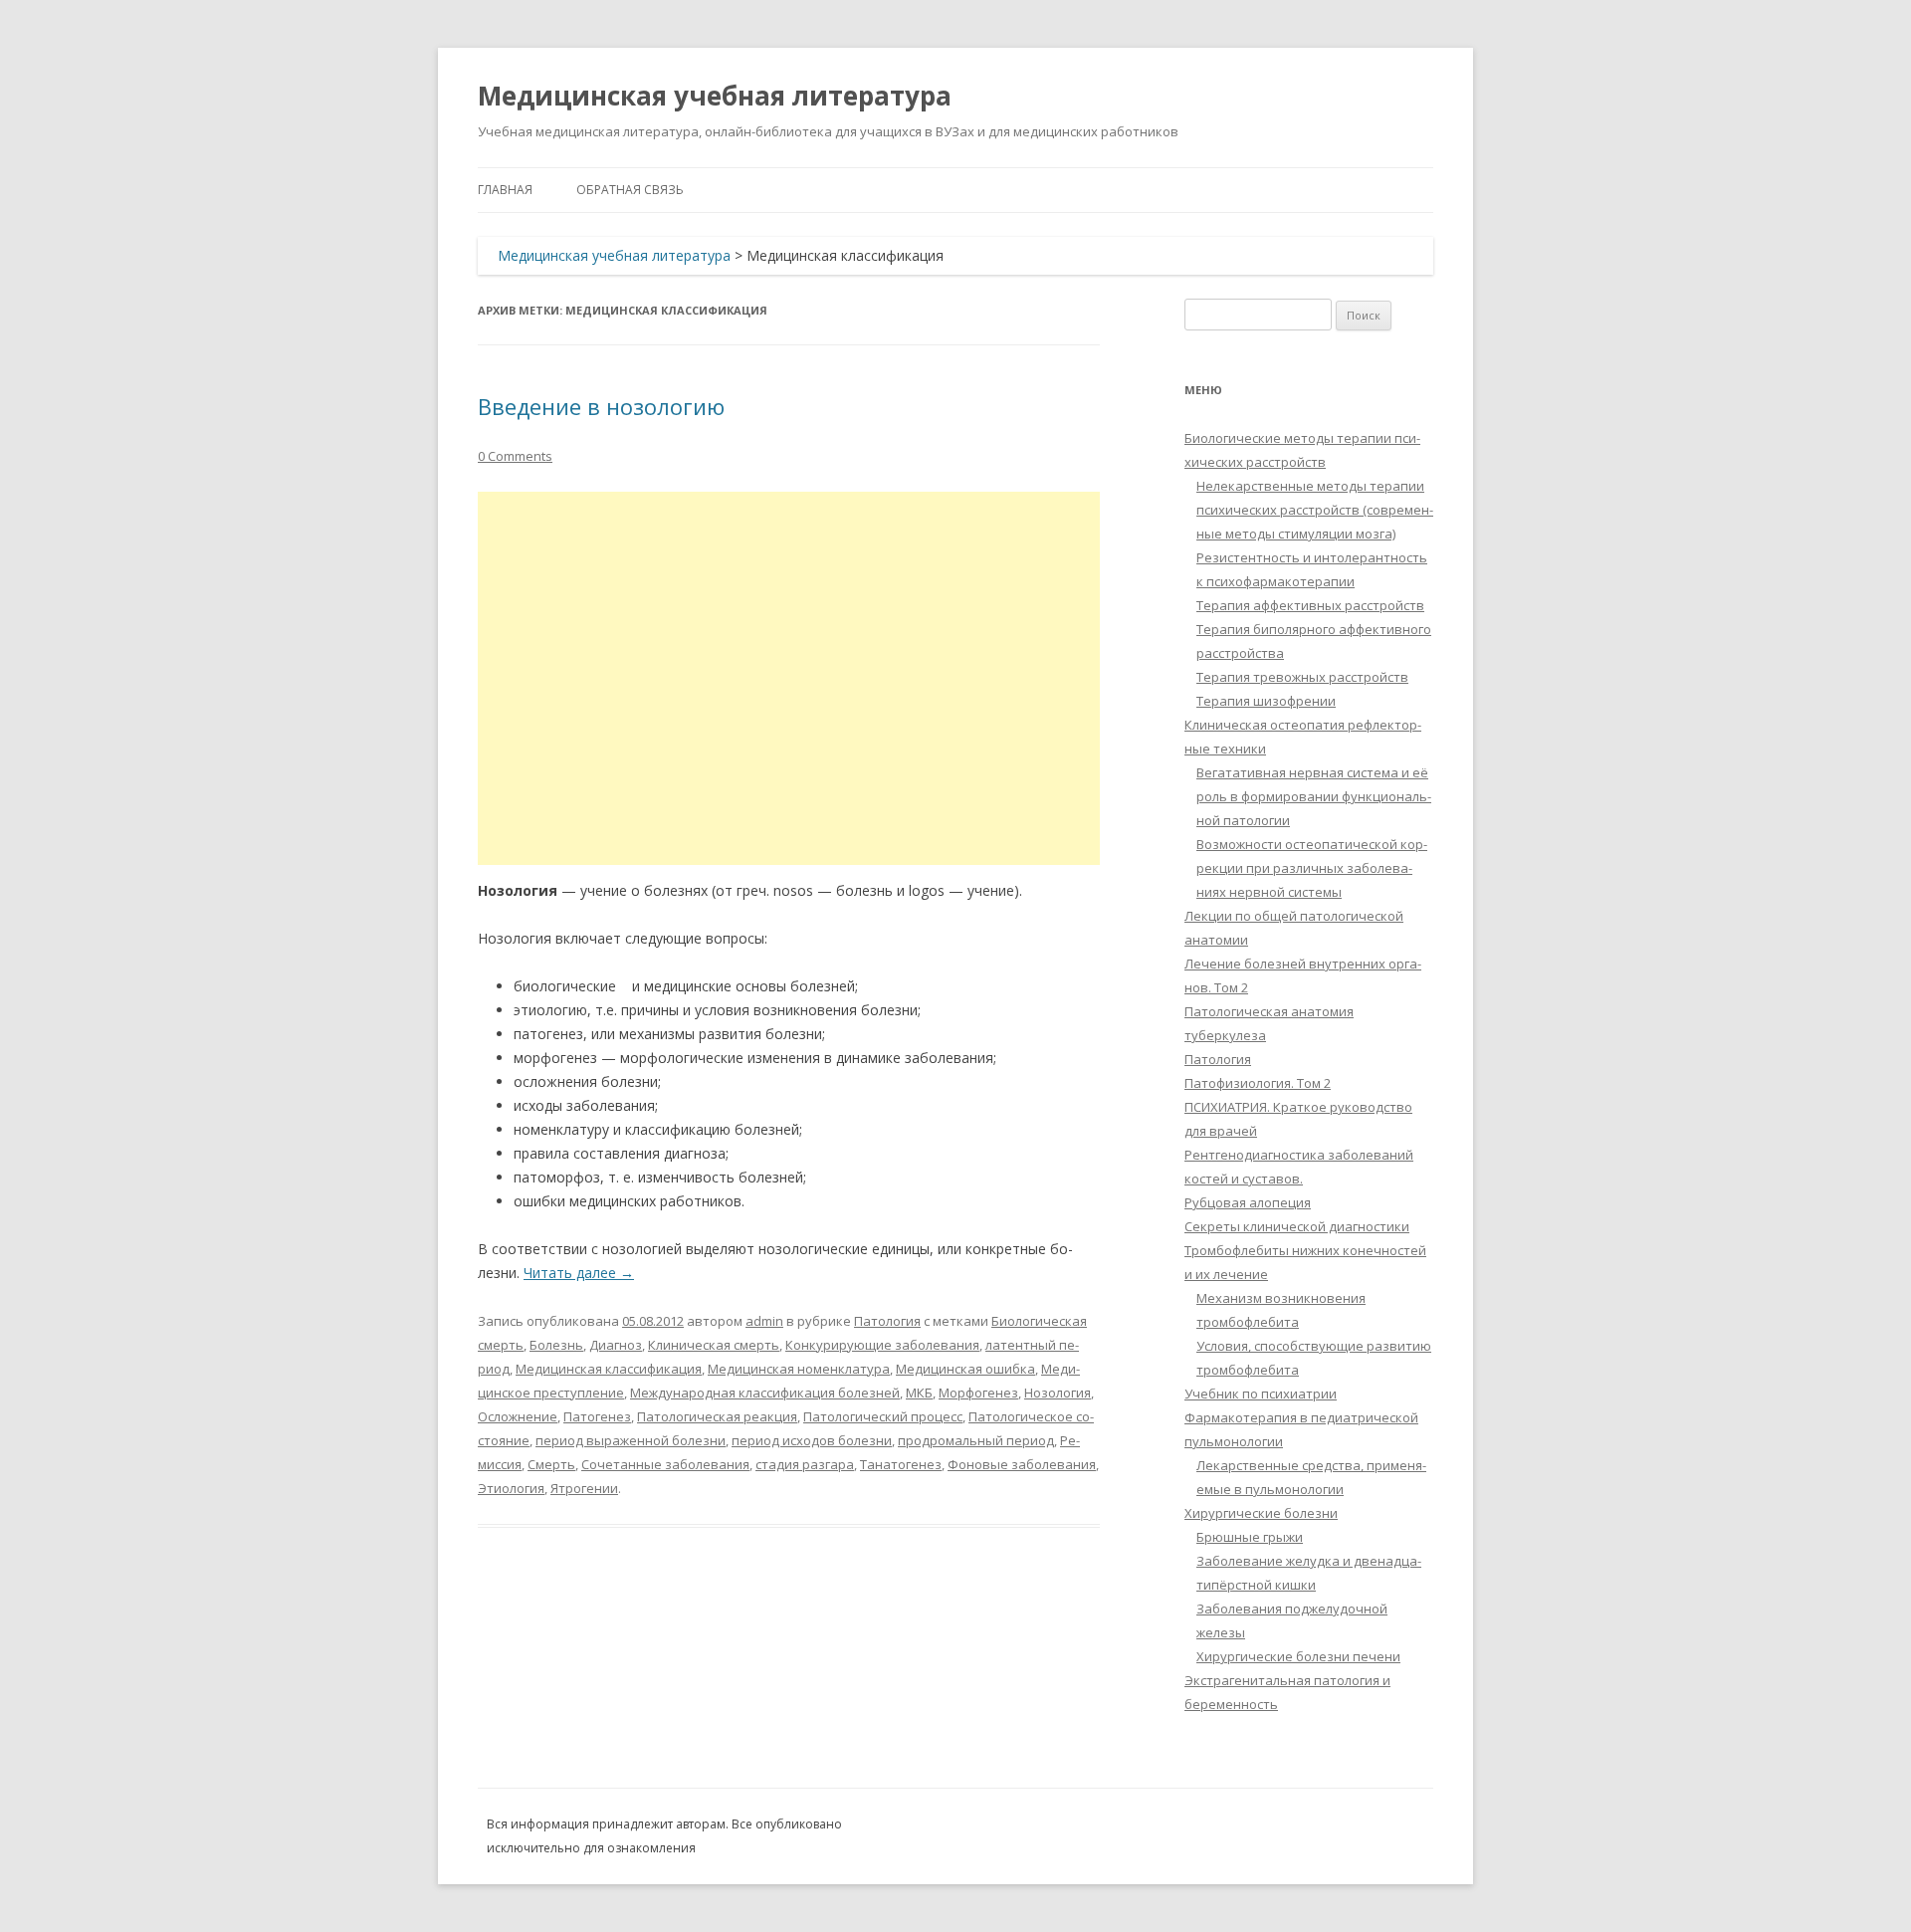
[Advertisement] (789, 678)
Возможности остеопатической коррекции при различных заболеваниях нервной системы (1312, 868)
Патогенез (597, 1416)
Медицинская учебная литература (715, 96)
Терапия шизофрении (1266, 701)
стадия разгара (805, 1464)
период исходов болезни (812, 1440)
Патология (887, 1321)
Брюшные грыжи (1250, 1537)
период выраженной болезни (631, 1440)
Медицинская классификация (609, 1369)
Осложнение (518, 1416)
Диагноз (616, 1345)
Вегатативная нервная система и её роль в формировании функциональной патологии (1314, 796)
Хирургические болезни (1261, 1513)
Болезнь (556, 1345)
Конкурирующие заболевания (882, 1345)
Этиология (511, 1488)
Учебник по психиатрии (1261, 1394)
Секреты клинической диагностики (1297, 1226)
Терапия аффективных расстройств (1310, 605)
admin (764, 1321)
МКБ (919, 1393)
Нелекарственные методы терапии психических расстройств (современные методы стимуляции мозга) (1315, 510)
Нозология (1058, 1393)
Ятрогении (584, 1488)
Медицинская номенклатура (799, 1369)
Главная (505, 190)
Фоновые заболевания (1022, 1464)
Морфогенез (978, 1393)
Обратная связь (630, 190)
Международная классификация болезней (765, 1393)
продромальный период (976, 1440)
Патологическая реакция (717, 1416)
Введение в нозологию (601, 406)
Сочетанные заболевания (665, 1464)
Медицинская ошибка (965, 1369)
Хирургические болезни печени (1298, 1656)
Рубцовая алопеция (1248, 1202)
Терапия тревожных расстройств (1302, 677)
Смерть (551, 1464)
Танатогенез (901, 1464)
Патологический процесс (883, 1416)
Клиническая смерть (714, 1345)
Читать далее (579, 1273)
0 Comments (515, 456)
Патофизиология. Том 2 (1258, 1083)
